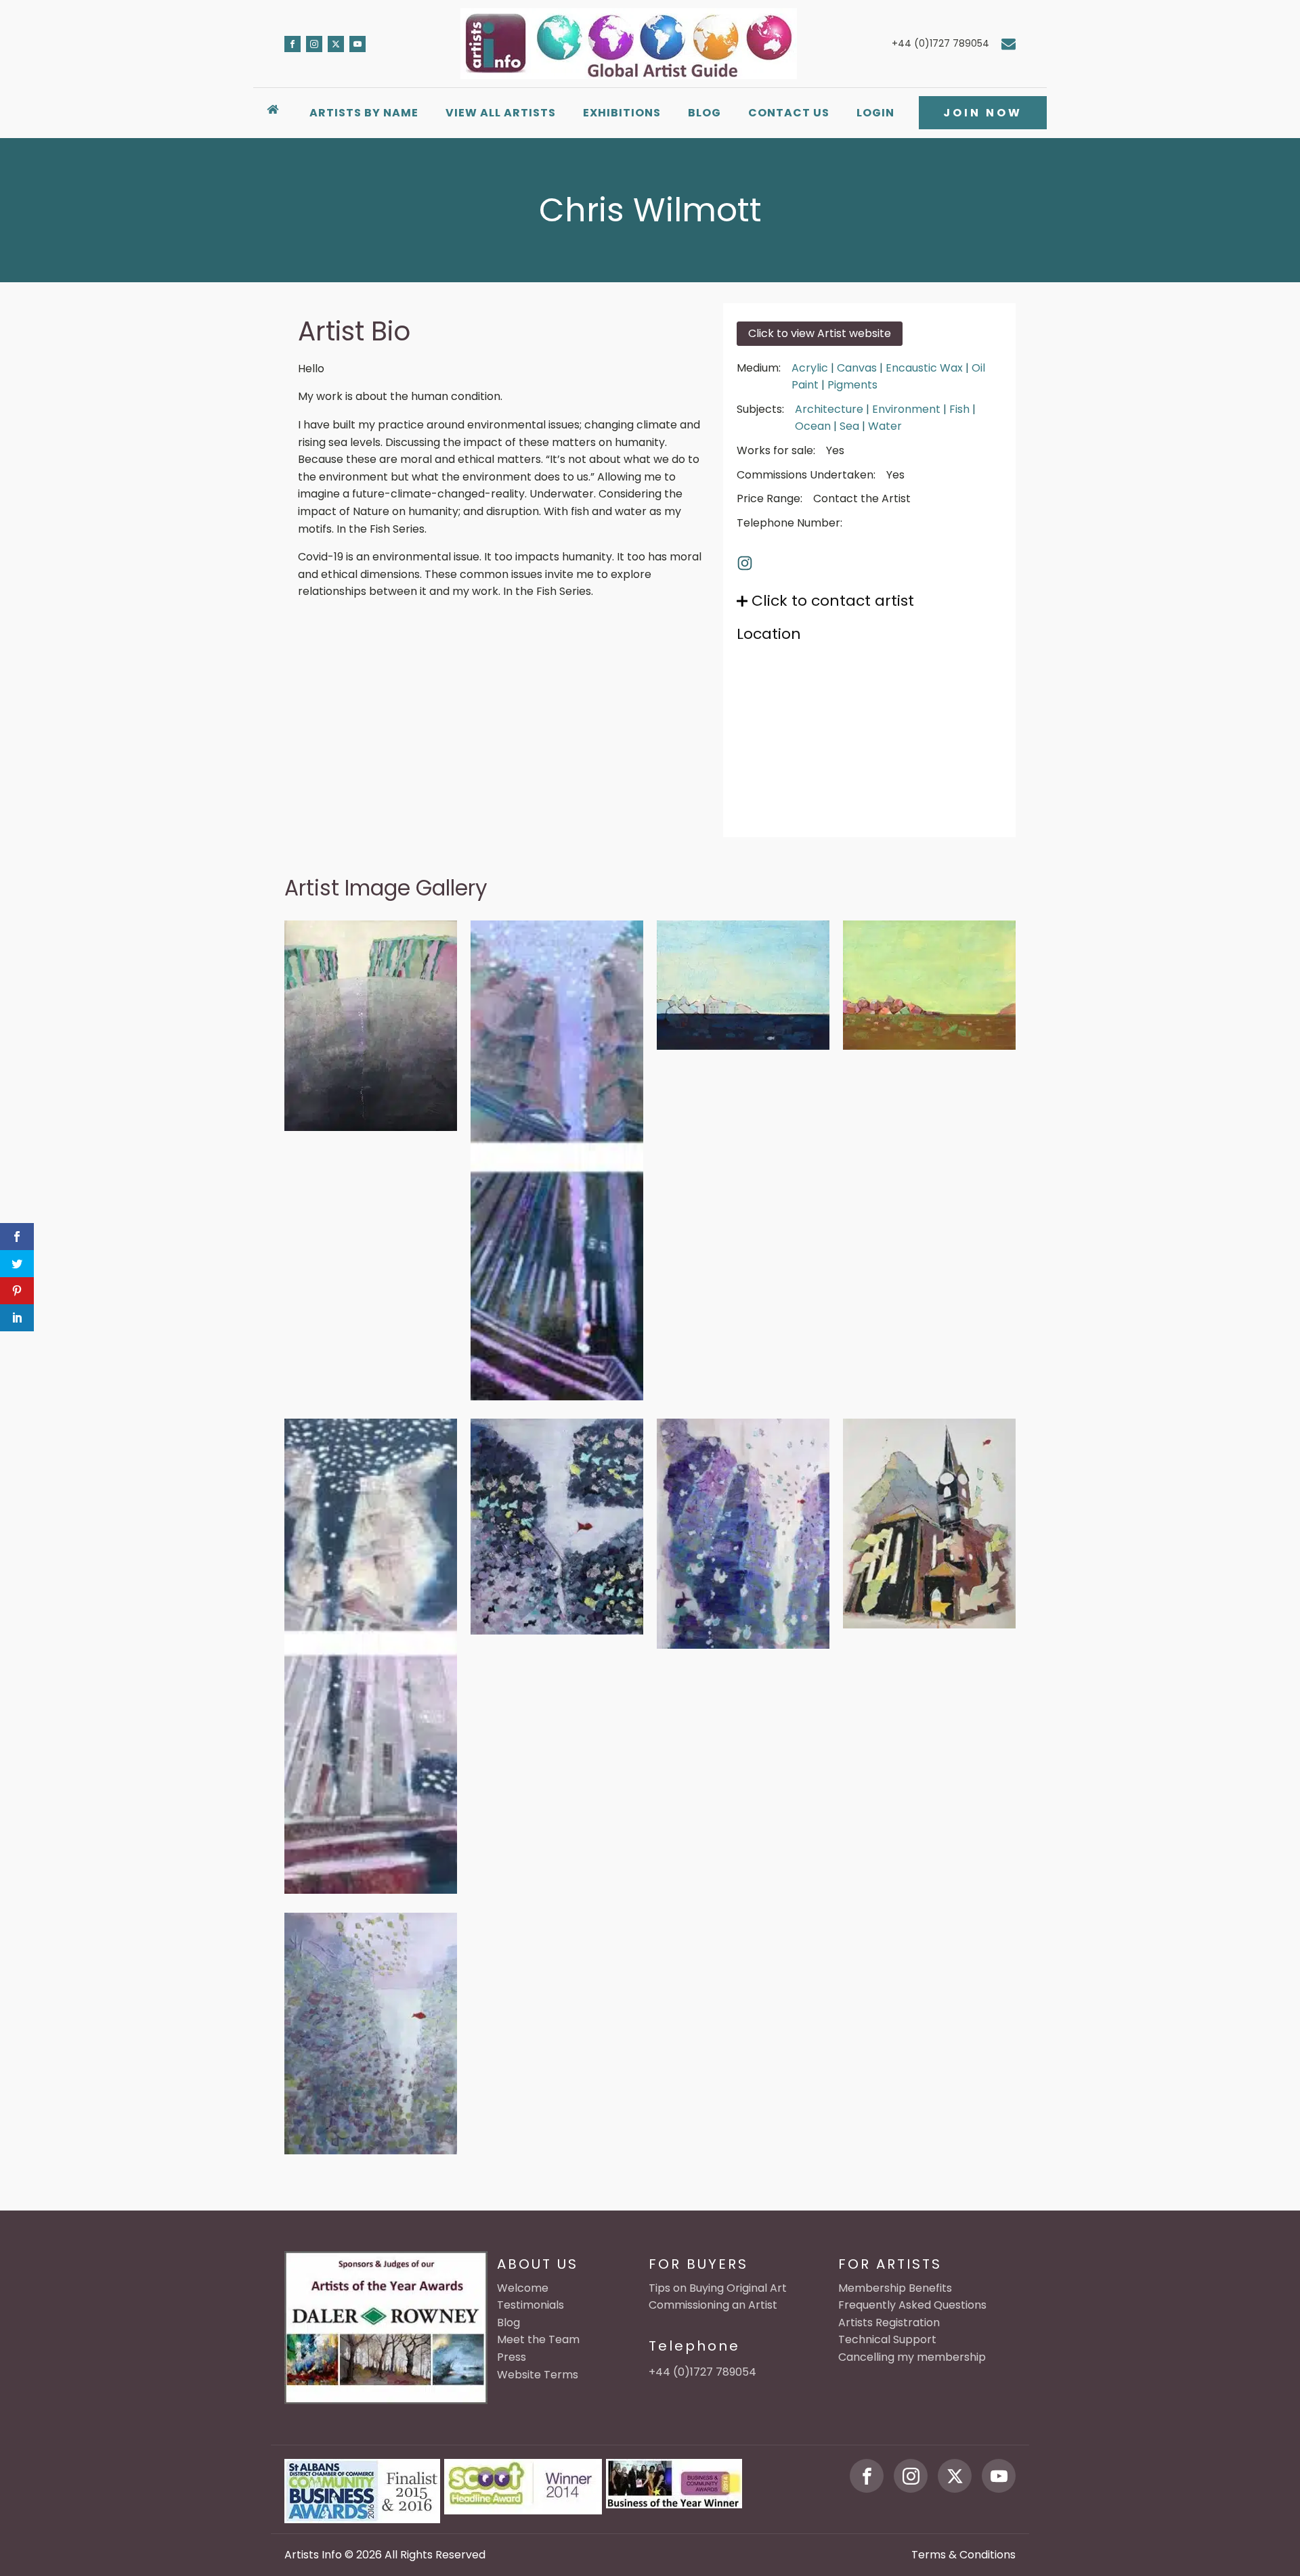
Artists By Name (364, 113)
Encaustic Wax (924, 368)
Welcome (523, 2288)
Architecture (829, 409)
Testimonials (530, 2305)
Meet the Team (538, 2339)
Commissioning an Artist (713, 2305)
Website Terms (538, 2375)
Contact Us (789, 113)
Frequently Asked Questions (912, 2305)
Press (512, 2357)
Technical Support (887, 2339)
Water (885, 426)
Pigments (852, 385)
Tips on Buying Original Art (718, 2288)
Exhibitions (622, 113)
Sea (849, 426)
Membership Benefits (895, 2288)
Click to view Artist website (820, 333)
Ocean (813, 426)
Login (875, 113)
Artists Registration (889, 2323)
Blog (705, 113)
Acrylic (810, 368)
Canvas (857, 368)
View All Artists (501, 113)
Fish (959, 409)
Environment (906, 409)
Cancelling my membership (912, 2357)
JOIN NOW (983, 113)
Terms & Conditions (963, 2555)
